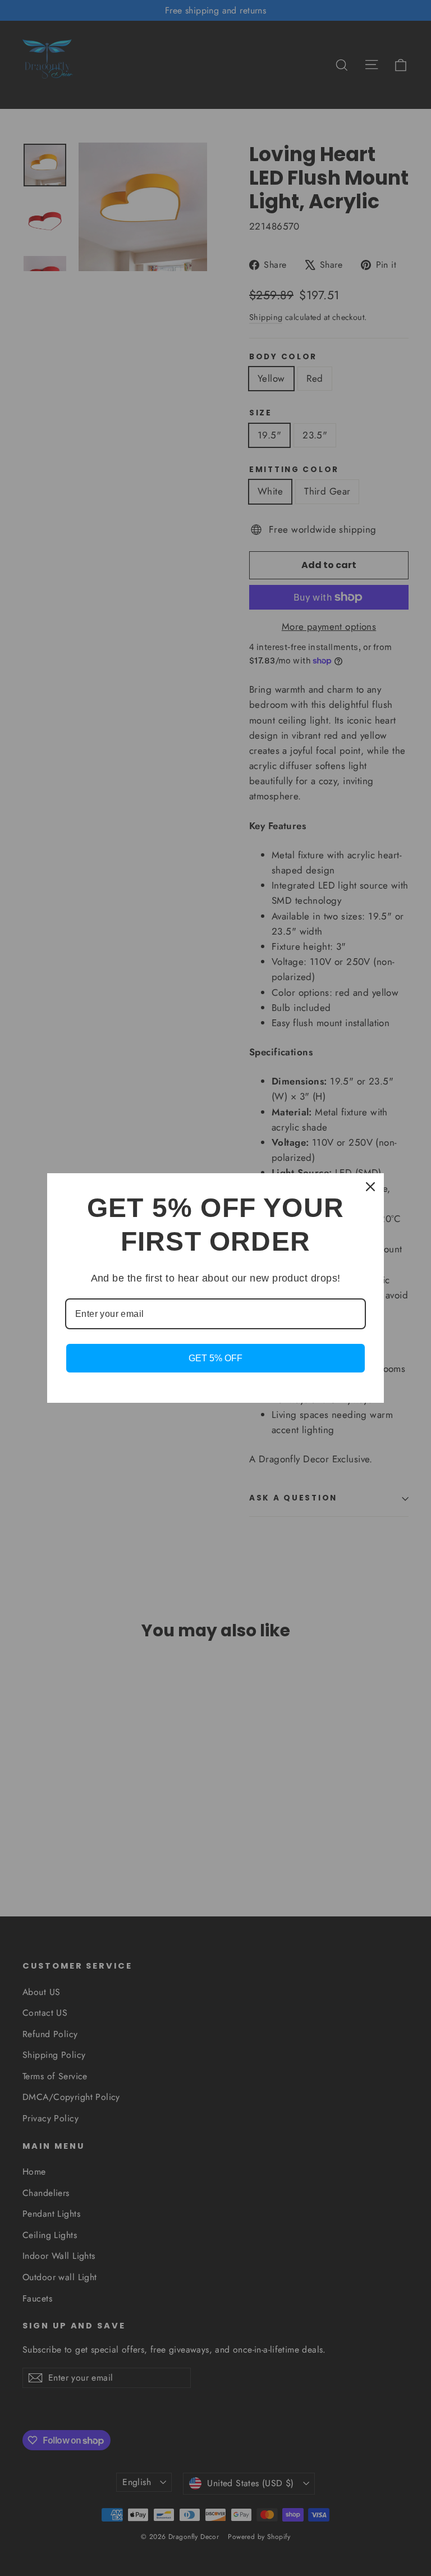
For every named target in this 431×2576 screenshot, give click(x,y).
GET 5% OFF (215, 1358)
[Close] (370, 1187)
